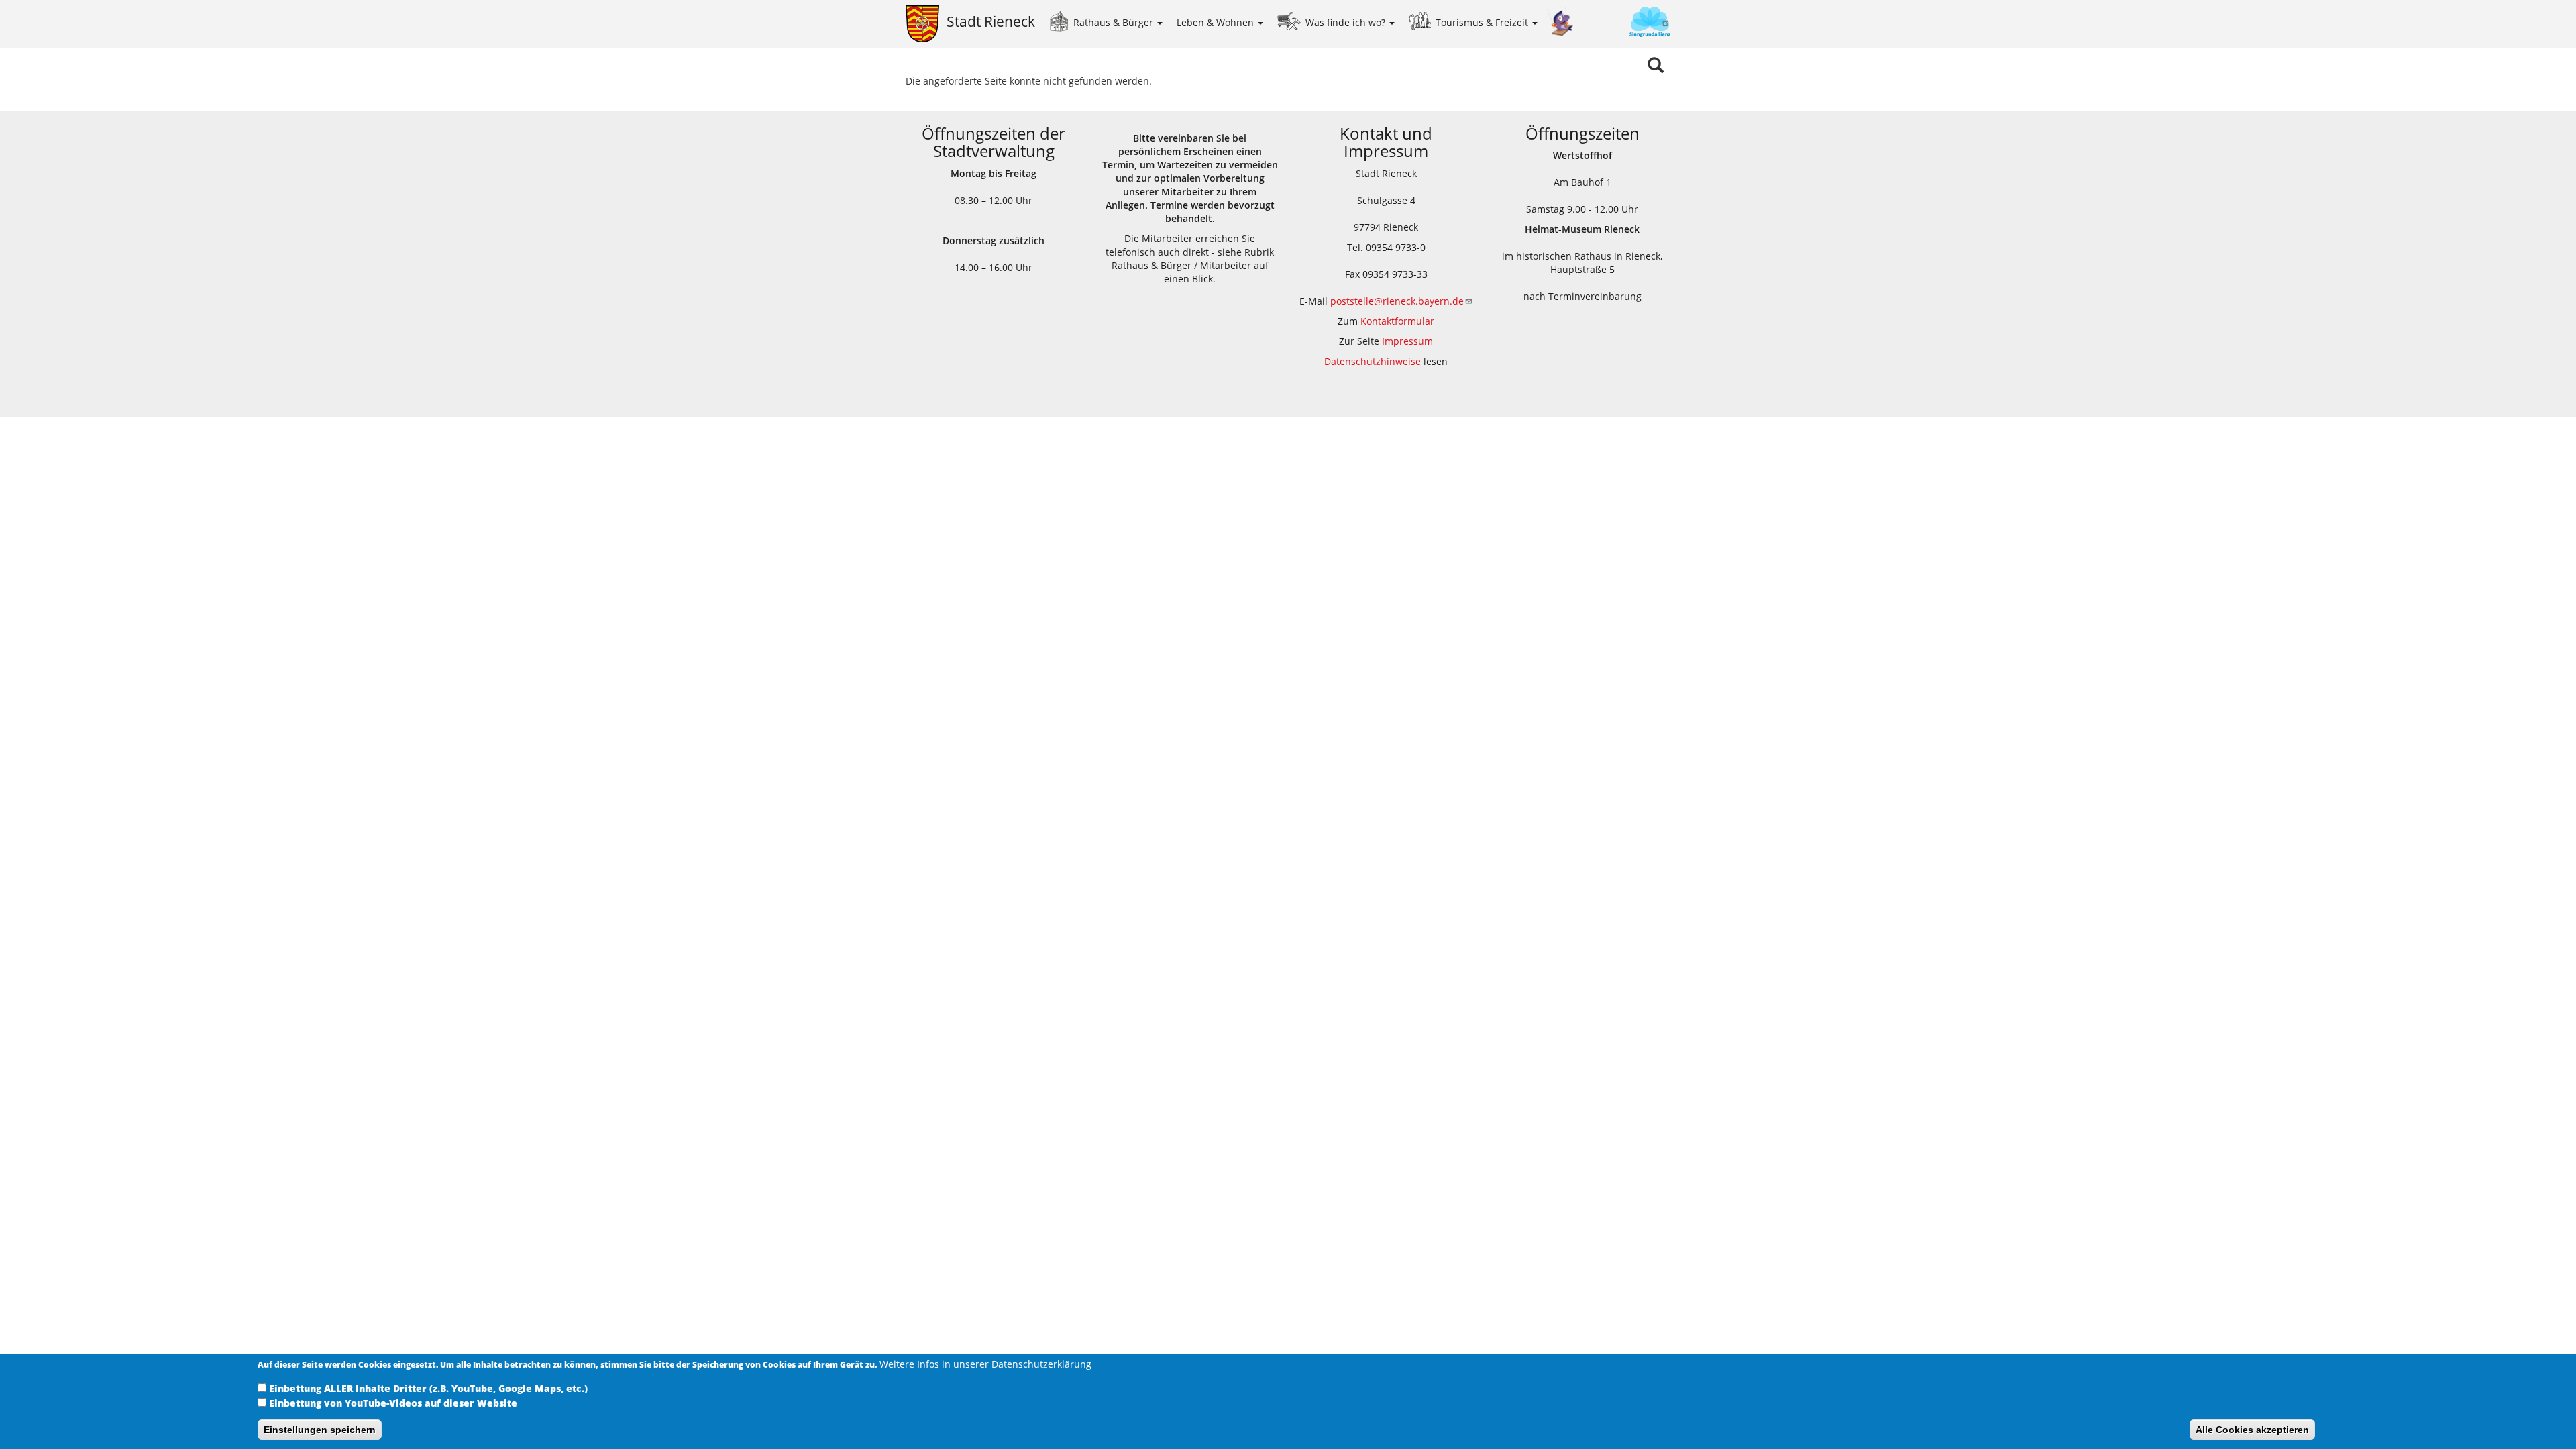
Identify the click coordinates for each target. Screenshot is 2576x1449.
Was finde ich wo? (1347, 22)
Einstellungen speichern (320, 1430)
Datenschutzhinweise (1373, 361)
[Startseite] (926, 24)
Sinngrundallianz (1622, 23)
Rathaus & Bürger (1115, 22)
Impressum (1407, 341)
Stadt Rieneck (991, 21)
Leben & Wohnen (1217, 22)
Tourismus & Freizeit (1483, 22)
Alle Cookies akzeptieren (2252, 1430)
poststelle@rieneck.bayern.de (1397, 301)
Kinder (1560, 22)
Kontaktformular (1397, 321)
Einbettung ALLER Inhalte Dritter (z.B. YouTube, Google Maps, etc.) (428, 1388)
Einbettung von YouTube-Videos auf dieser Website (393, 1403)
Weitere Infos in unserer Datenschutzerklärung (985, 1364)
